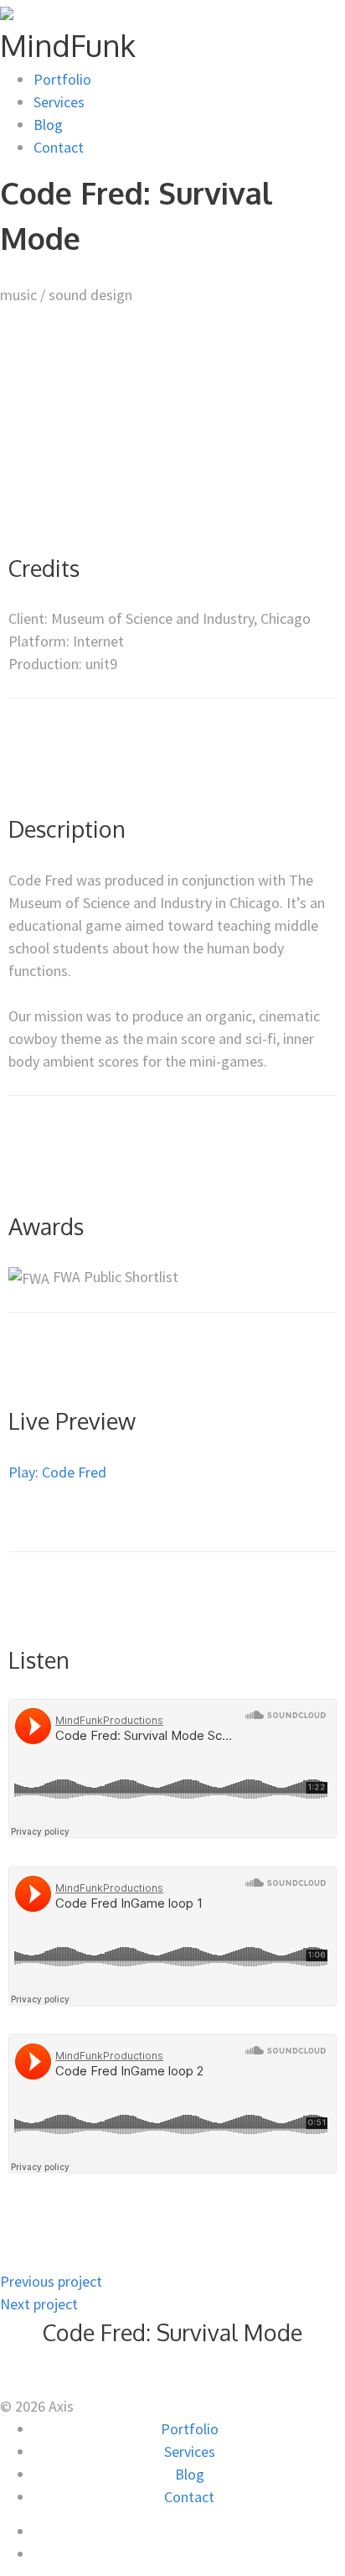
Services (59, 102)
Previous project (51, 2281)
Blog (48, 125)
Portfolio (62, 79)
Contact (59, 147)
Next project (39, 2304)
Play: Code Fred (57, 1472)
